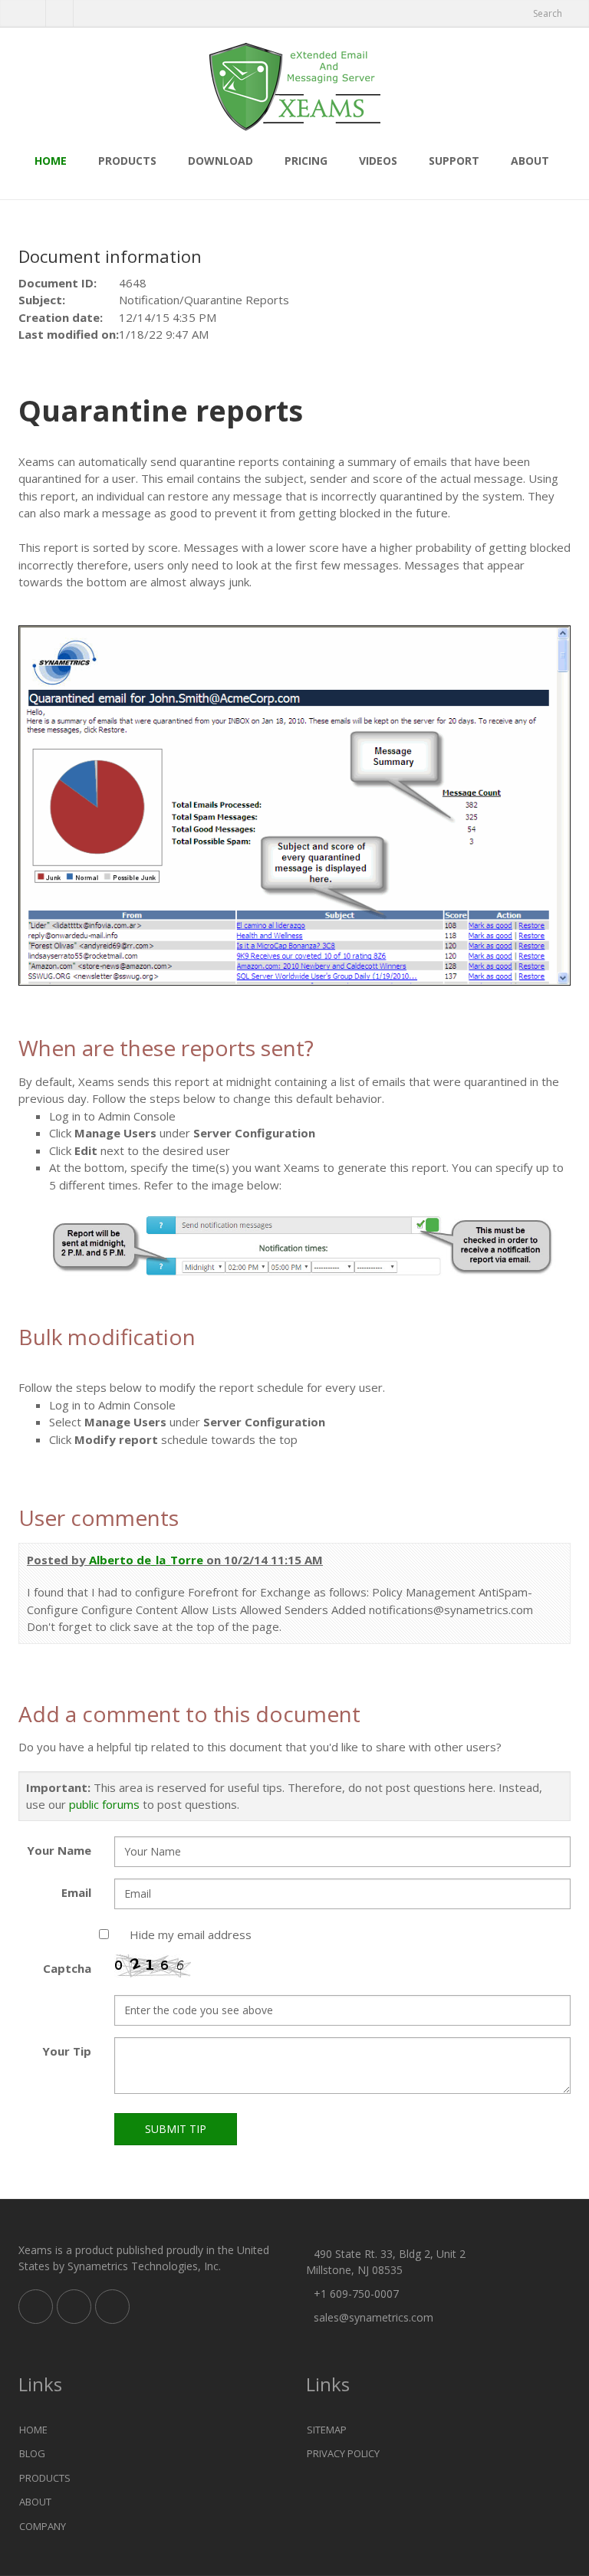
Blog (32, 2453)
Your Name (59, 1850)
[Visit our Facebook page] (59, 14)
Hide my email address (191, 1934)
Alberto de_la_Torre (146, 1560)
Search (548, 13)
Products (127, 161)
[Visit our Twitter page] (74, 2307)
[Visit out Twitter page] (32, 14)
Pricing (306, 161)
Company (43, 2526)
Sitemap (327, 2430)
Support (454, 161)
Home (51, 161)
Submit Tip (176, 2129)
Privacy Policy (343, 2453)
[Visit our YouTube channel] (87, 14)
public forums (104, 1804)
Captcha (67, 1968)
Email (76, 1892)
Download (220, 161)
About (530, 161)
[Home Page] (294, 88)
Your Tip (67, 2051)
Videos (378, 161)
